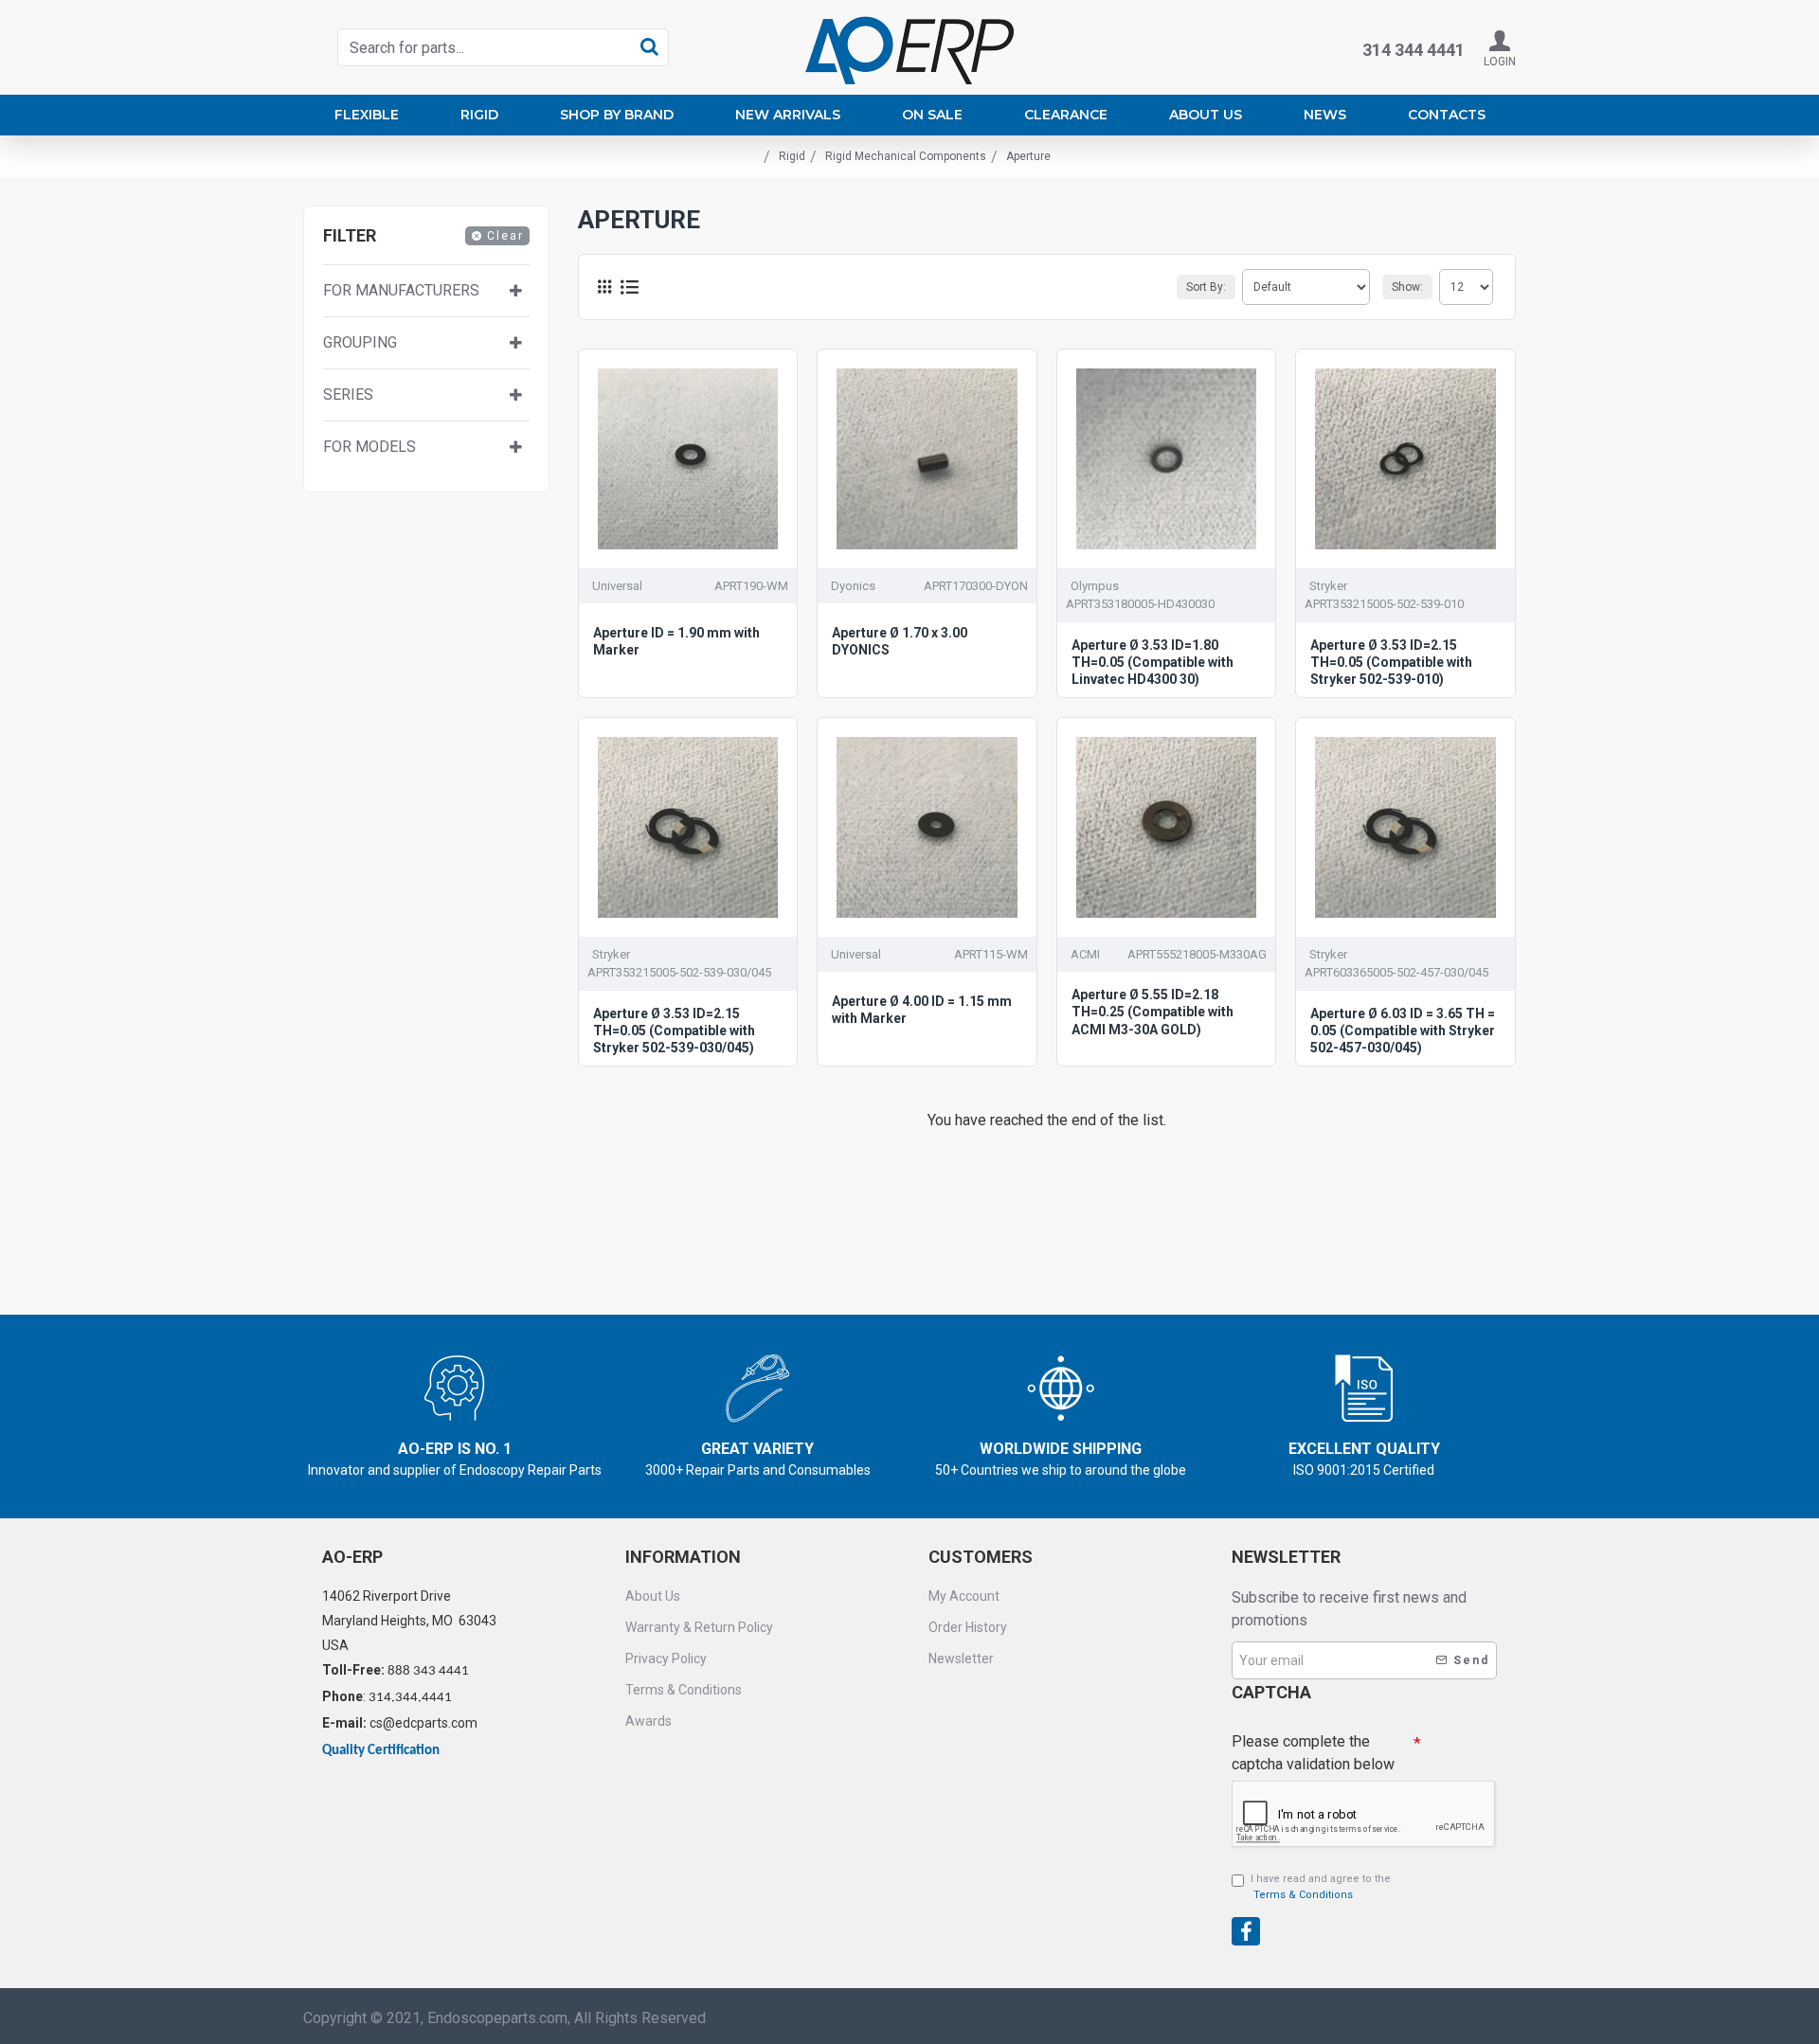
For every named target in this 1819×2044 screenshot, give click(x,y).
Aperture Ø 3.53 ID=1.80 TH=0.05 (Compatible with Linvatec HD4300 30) (1153, 662)
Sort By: (1206, 287)
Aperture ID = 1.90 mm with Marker (676, 641)
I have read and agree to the (1321, 1887)
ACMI (1085, 954)
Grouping (360, 343)
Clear (505, 236)
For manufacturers (401, 291)
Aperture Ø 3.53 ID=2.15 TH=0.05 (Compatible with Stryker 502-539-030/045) (674, 1031)
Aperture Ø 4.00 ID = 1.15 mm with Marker (922, 1010)
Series (348, 395)
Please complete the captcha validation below (1313, 1753)
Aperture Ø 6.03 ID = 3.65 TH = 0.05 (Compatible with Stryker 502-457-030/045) (1403, 1031)
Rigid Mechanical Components (906, 156)
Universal (617, 586)
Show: (1407, 287)
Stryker (1328, 586)
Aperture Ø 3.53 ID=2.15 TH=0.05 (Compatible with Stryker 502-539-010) (1391, 662)
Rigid (792, 156)
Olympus (1095, 586)
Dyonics (853, 586)
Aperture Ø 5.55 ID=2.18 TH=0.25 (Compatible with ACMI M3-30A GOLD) (1153, 1012)
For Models (369, 448)
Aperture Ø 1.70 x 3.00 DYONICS (900, 641)
